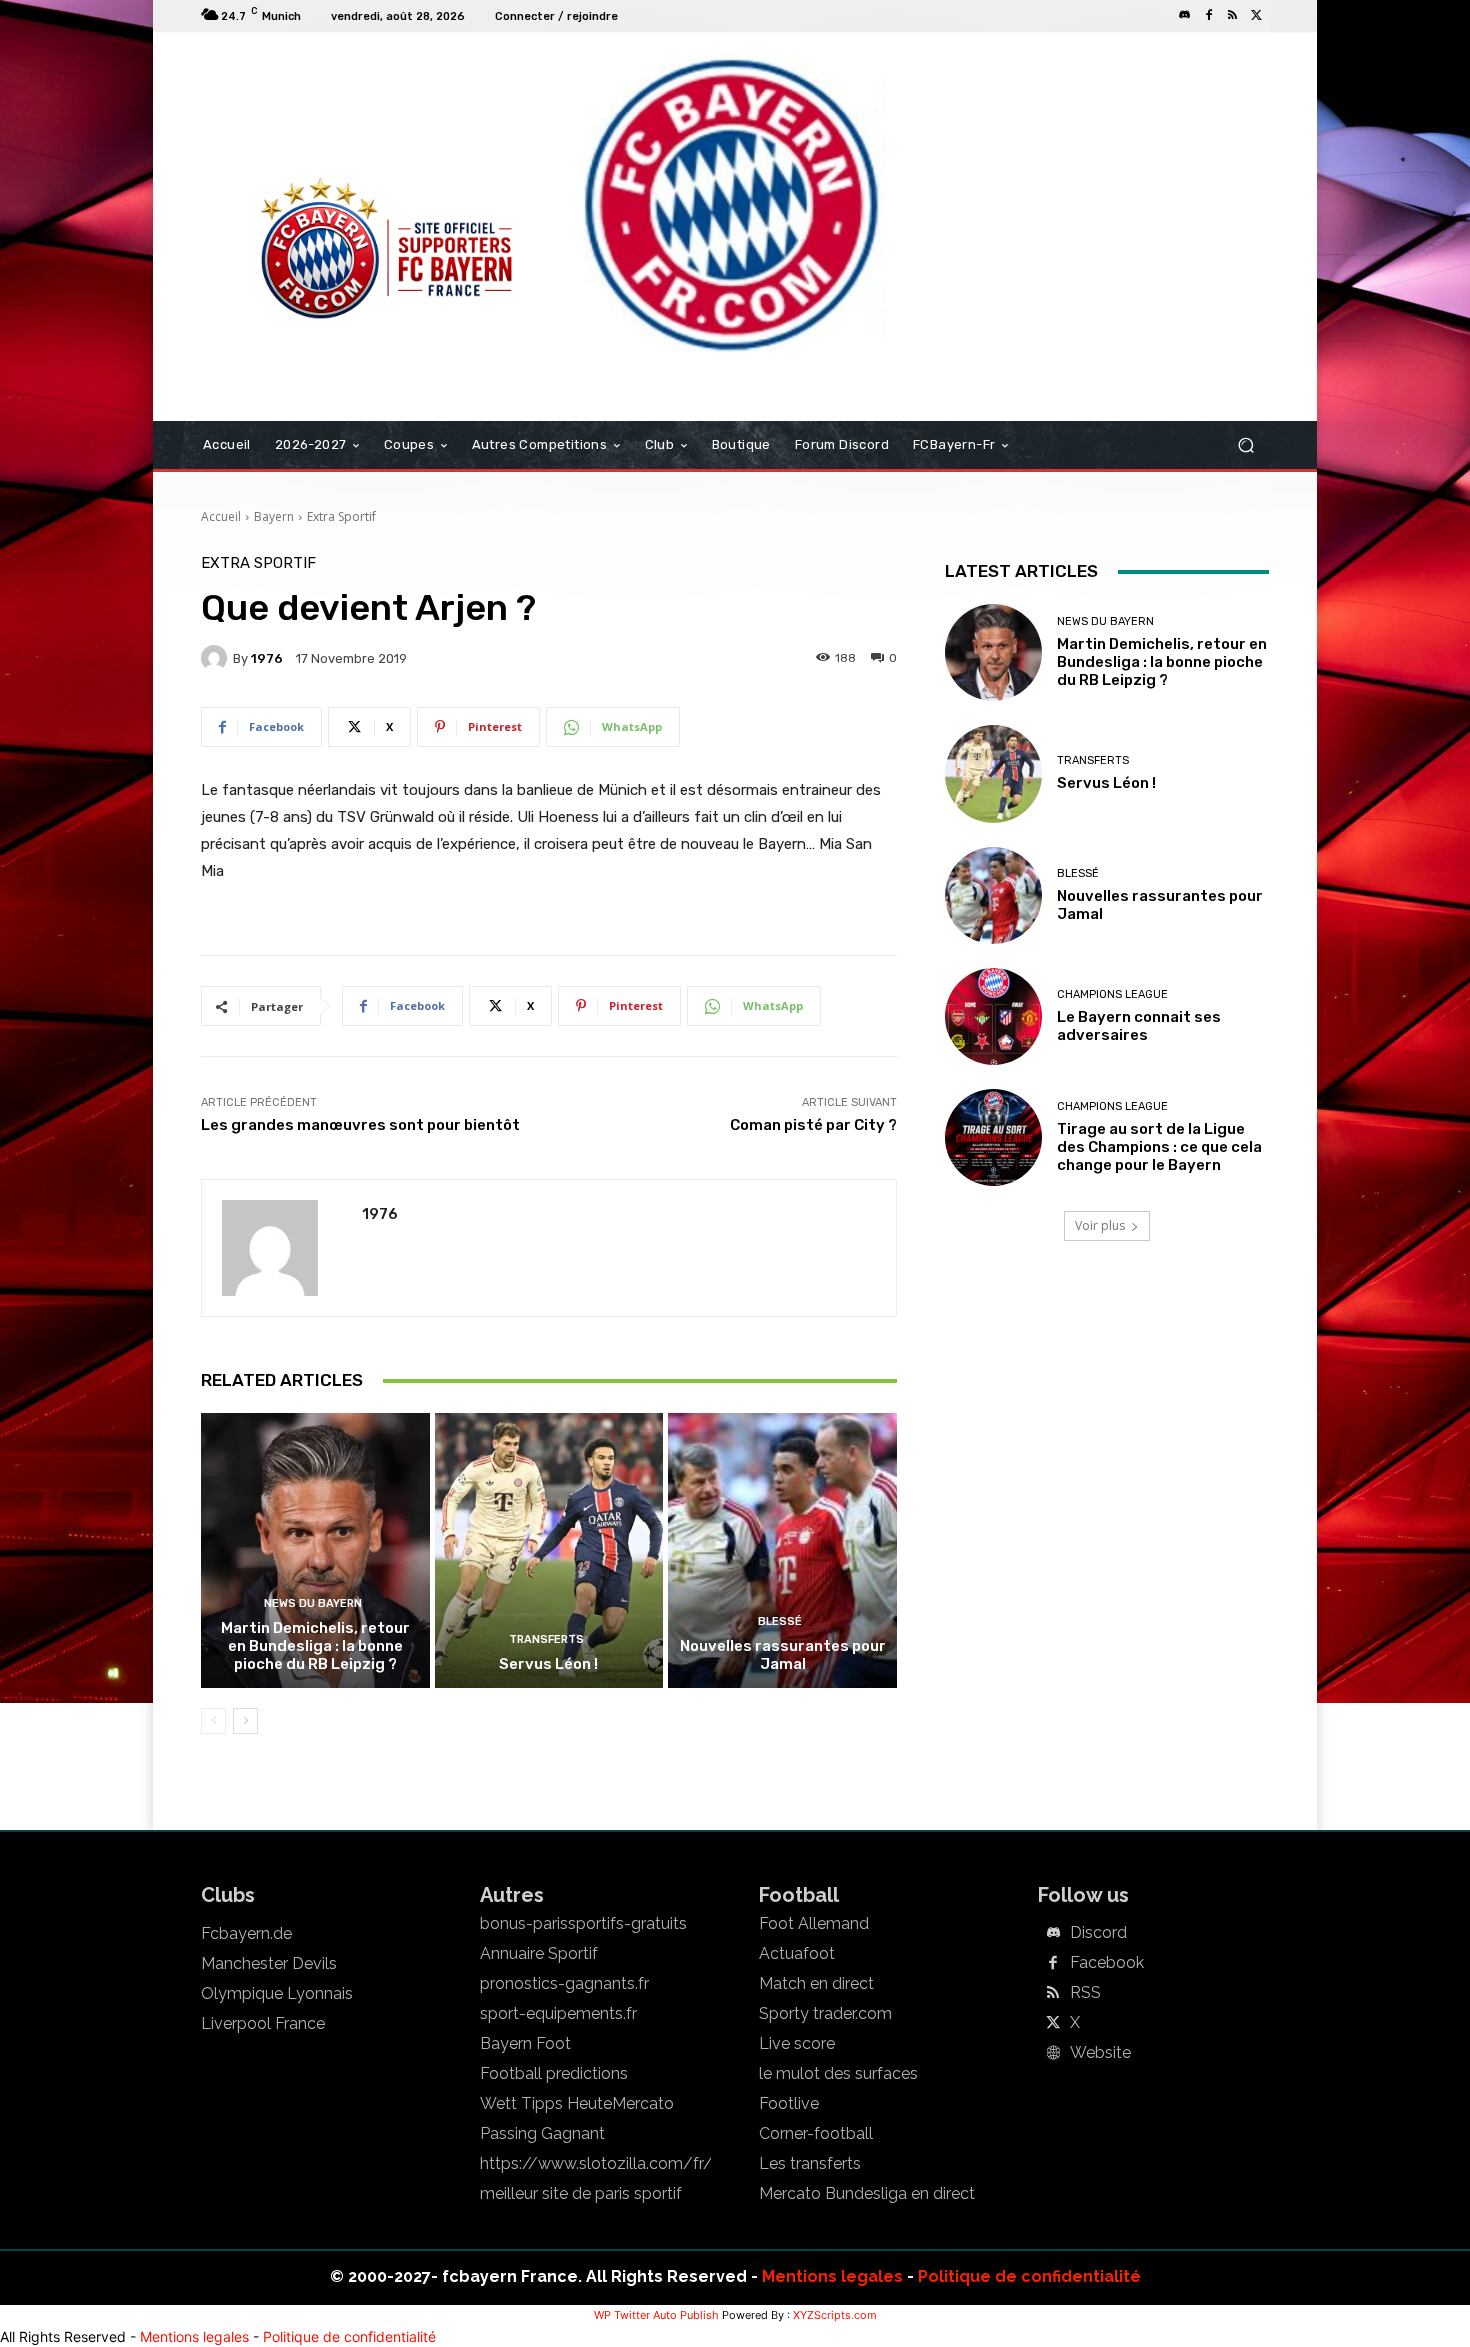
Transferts (546, 1639)
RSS (1085, 1993)
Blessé (780, 1621)
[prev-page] (213, 1721)
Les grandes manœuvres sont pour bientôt (360, 1125)
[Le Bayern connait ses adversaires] (993, 1016)
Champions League (1112, 994)
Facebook (1107, 1963)
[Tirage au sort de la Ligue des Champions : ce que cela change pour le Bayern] (993, 1137)
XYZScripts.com (835, 2315)
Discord (1098, 1933)
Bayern (274, 516)
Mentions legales (832, 2276)
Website (1100, 2053)
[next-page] (245, 1721)
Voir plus (1100, 1225)
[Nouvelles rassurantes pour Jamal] (782, 1550)
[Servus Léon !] (549, 1550)
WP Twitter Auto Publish (656, 2315)
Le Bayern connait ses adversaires (1139, 1026)
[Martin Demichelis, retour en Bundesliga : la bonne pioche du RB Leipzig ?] (315, 1550)
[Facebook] (1209, 16)
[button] (1245, 445)
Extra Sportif (341, 516)
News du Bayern (313, 1603)
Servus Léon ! (548, 1664)
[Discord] (1185, 16)
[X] (1257, 16)
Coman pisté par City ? (813, 1125)
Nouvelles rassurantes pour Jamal (783, 1655)
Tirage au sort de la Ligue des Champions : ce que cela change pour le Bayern (1159, 1147)
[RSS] (1233, 16)
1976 (267, 658)
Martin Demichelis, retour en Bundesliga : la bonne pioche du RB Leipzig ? (315, 1646)
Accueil (221, 516)
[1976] (217, 658)
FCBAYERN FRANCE (309, 114)
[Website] (1053, 2054)
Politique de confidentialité (1029, 2276)
